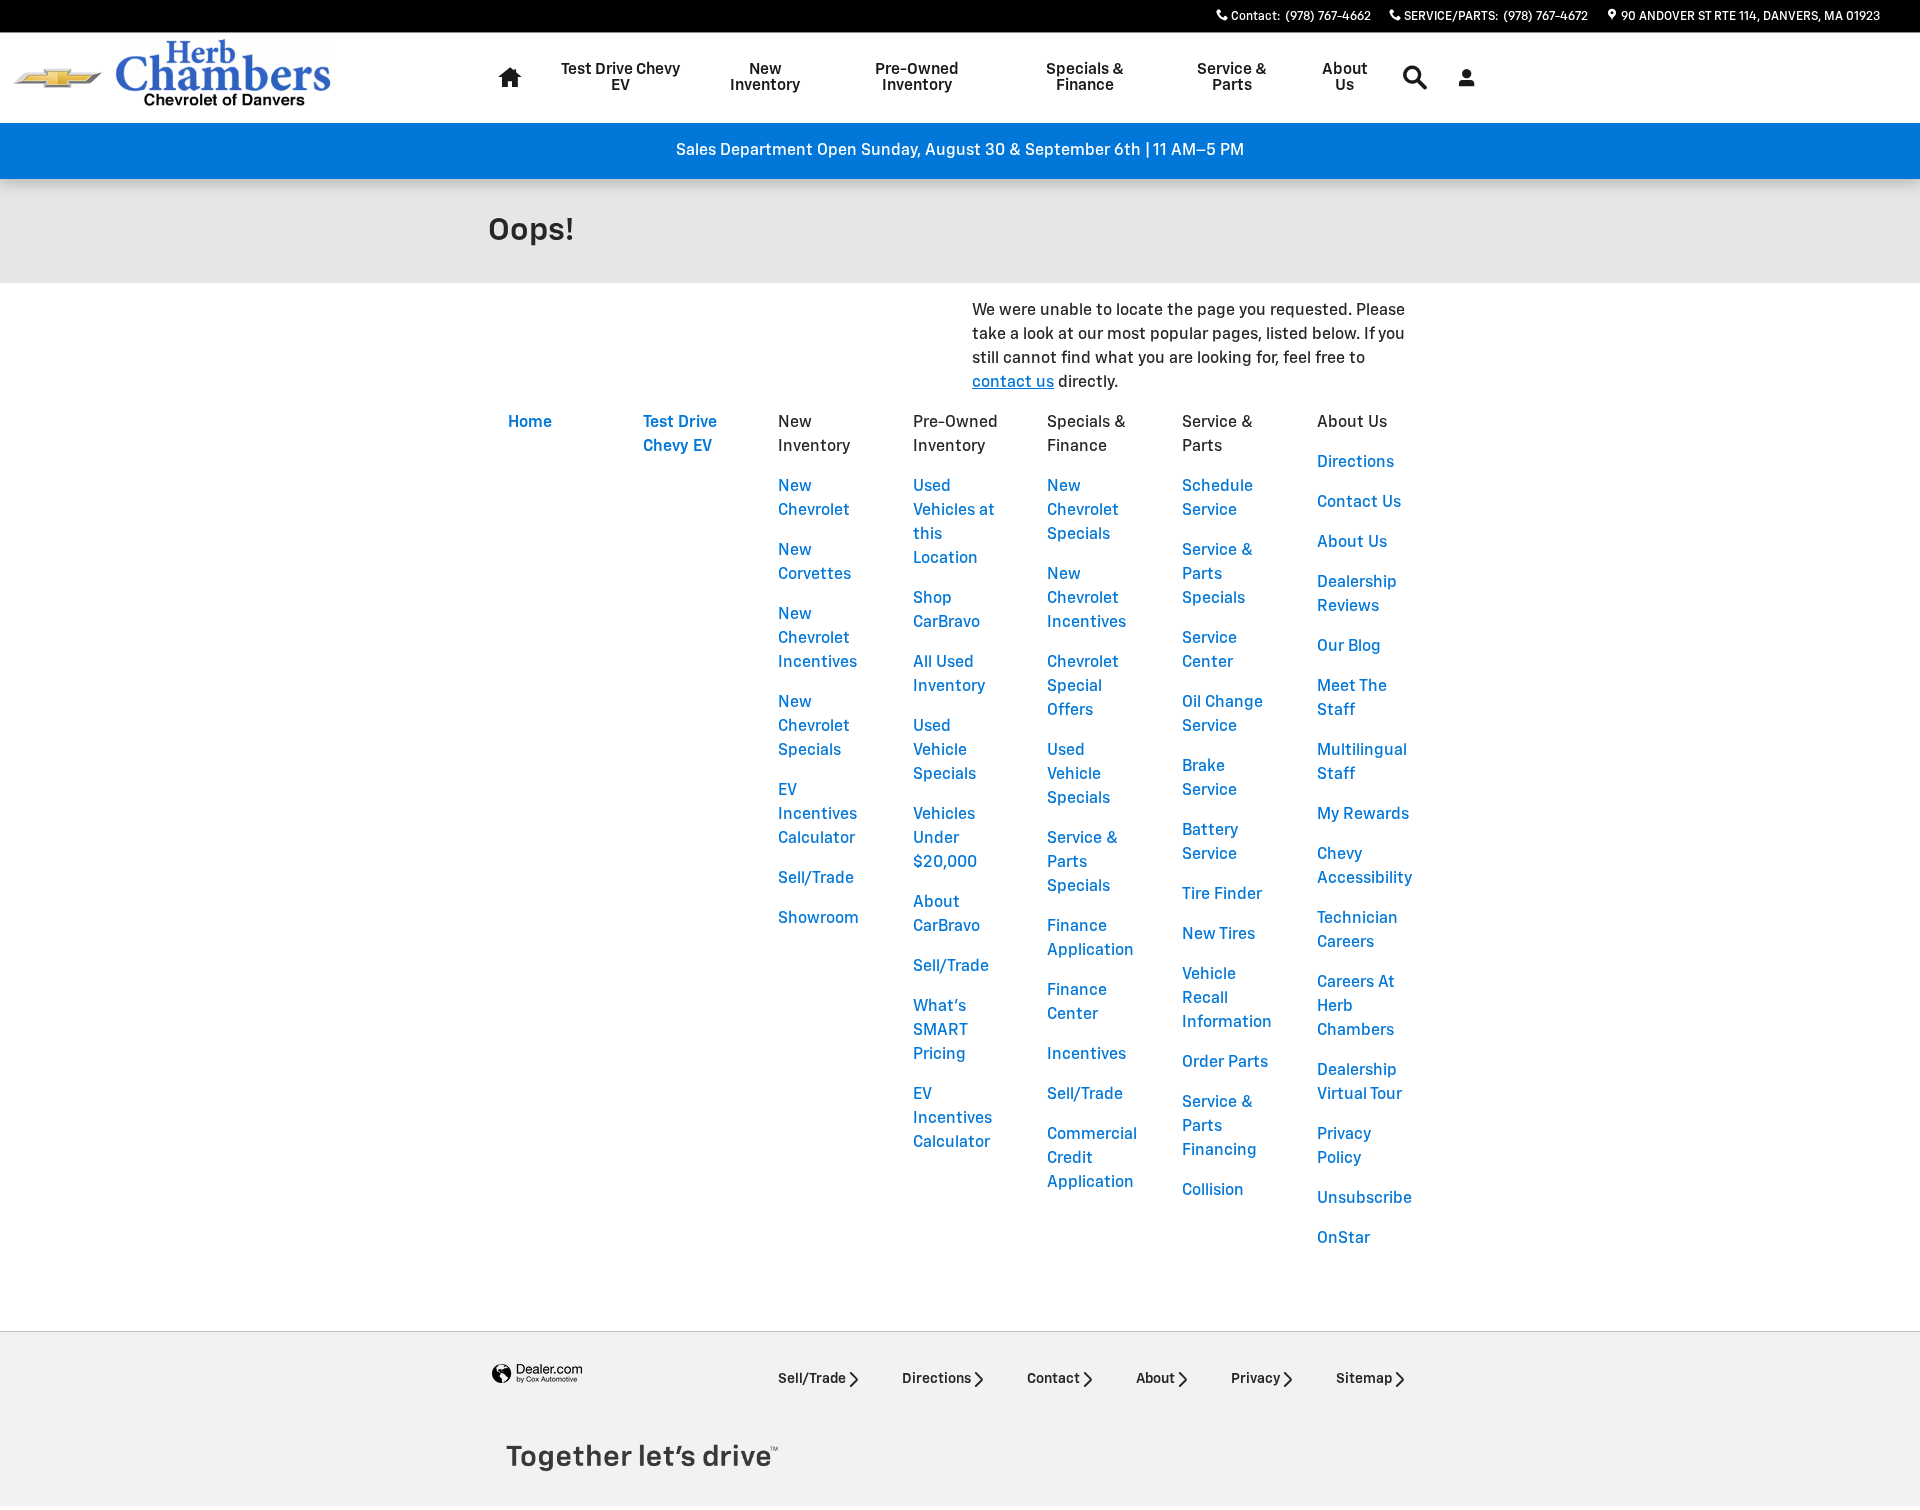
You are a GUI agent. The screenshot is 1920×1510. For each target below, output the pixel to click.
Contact (1053, 1379)
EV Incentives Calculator (817, 815)
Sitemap (1364, 1379)
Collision (1213, 1191)
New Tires (1218, 935)
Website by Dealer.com (537, 1374)
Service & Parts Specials (1082, 863)
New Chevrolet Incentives (817, 639)
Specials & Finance (1085, 77)
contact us (1013, 383)
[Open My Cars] (1461, 78)
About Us (1345, 77)
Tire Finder (1222, 895)
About (1155, 1379)
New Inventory (765, 77)
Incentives (1086, 1055)
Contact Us (1359, 503)
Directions (1355, 463)
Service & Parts (1232, 77)
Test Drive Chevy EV (620, 77)
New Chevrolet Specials (814, 727)
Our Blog (1349, 647)
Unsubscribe (1364, 1199)
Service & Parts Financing (1219, 1127)
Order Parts (1225, 1063)
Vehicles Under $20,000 (945, 839)
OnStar (1343, 1239)
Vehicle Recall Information (1227, 999)
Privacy (1255, 1379)
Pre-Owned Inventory (917, 77)
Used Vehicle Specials (944, 751)
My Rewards (1363, 815)
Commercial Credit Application (1092, 1159)
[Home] (57, 78)
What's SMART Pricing (940, 1031)
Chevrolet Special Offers (1083, 687)
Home (530, 423)
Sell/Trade (816, 879)
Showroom (818, 919)
